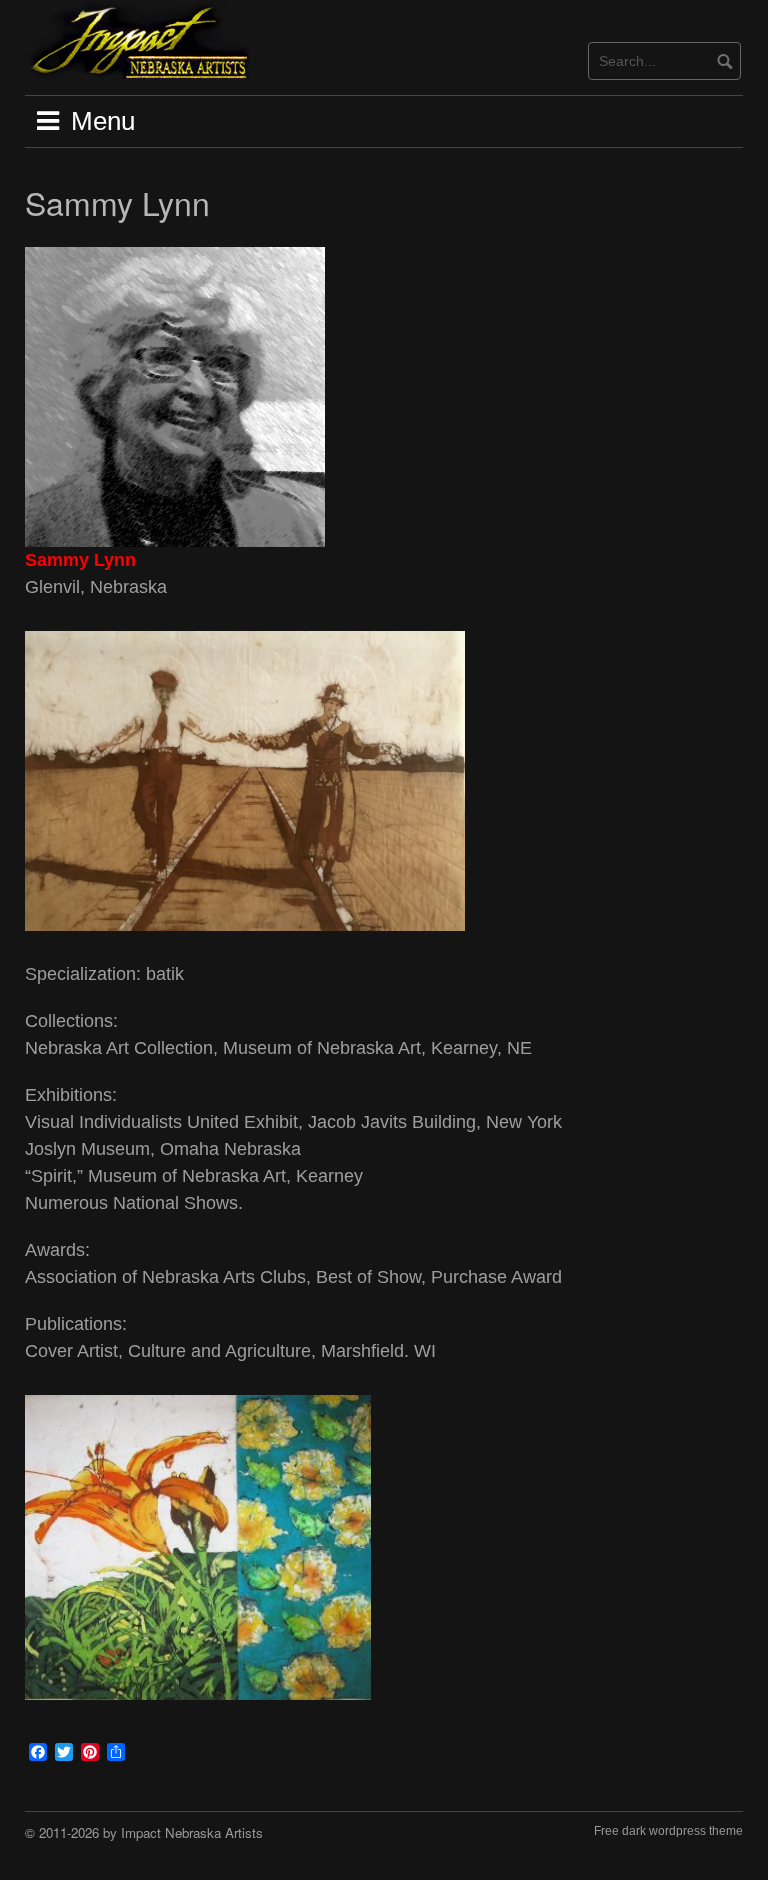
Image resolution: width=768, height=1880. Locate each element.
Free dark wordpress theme (668, 1831)
